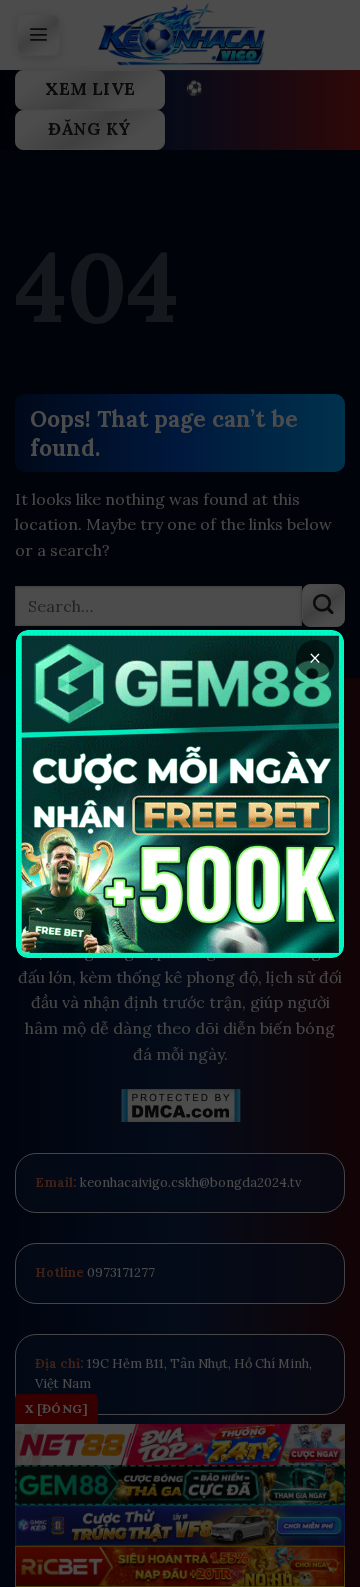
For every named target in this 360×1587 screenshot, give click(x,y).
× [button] (315, 658)
